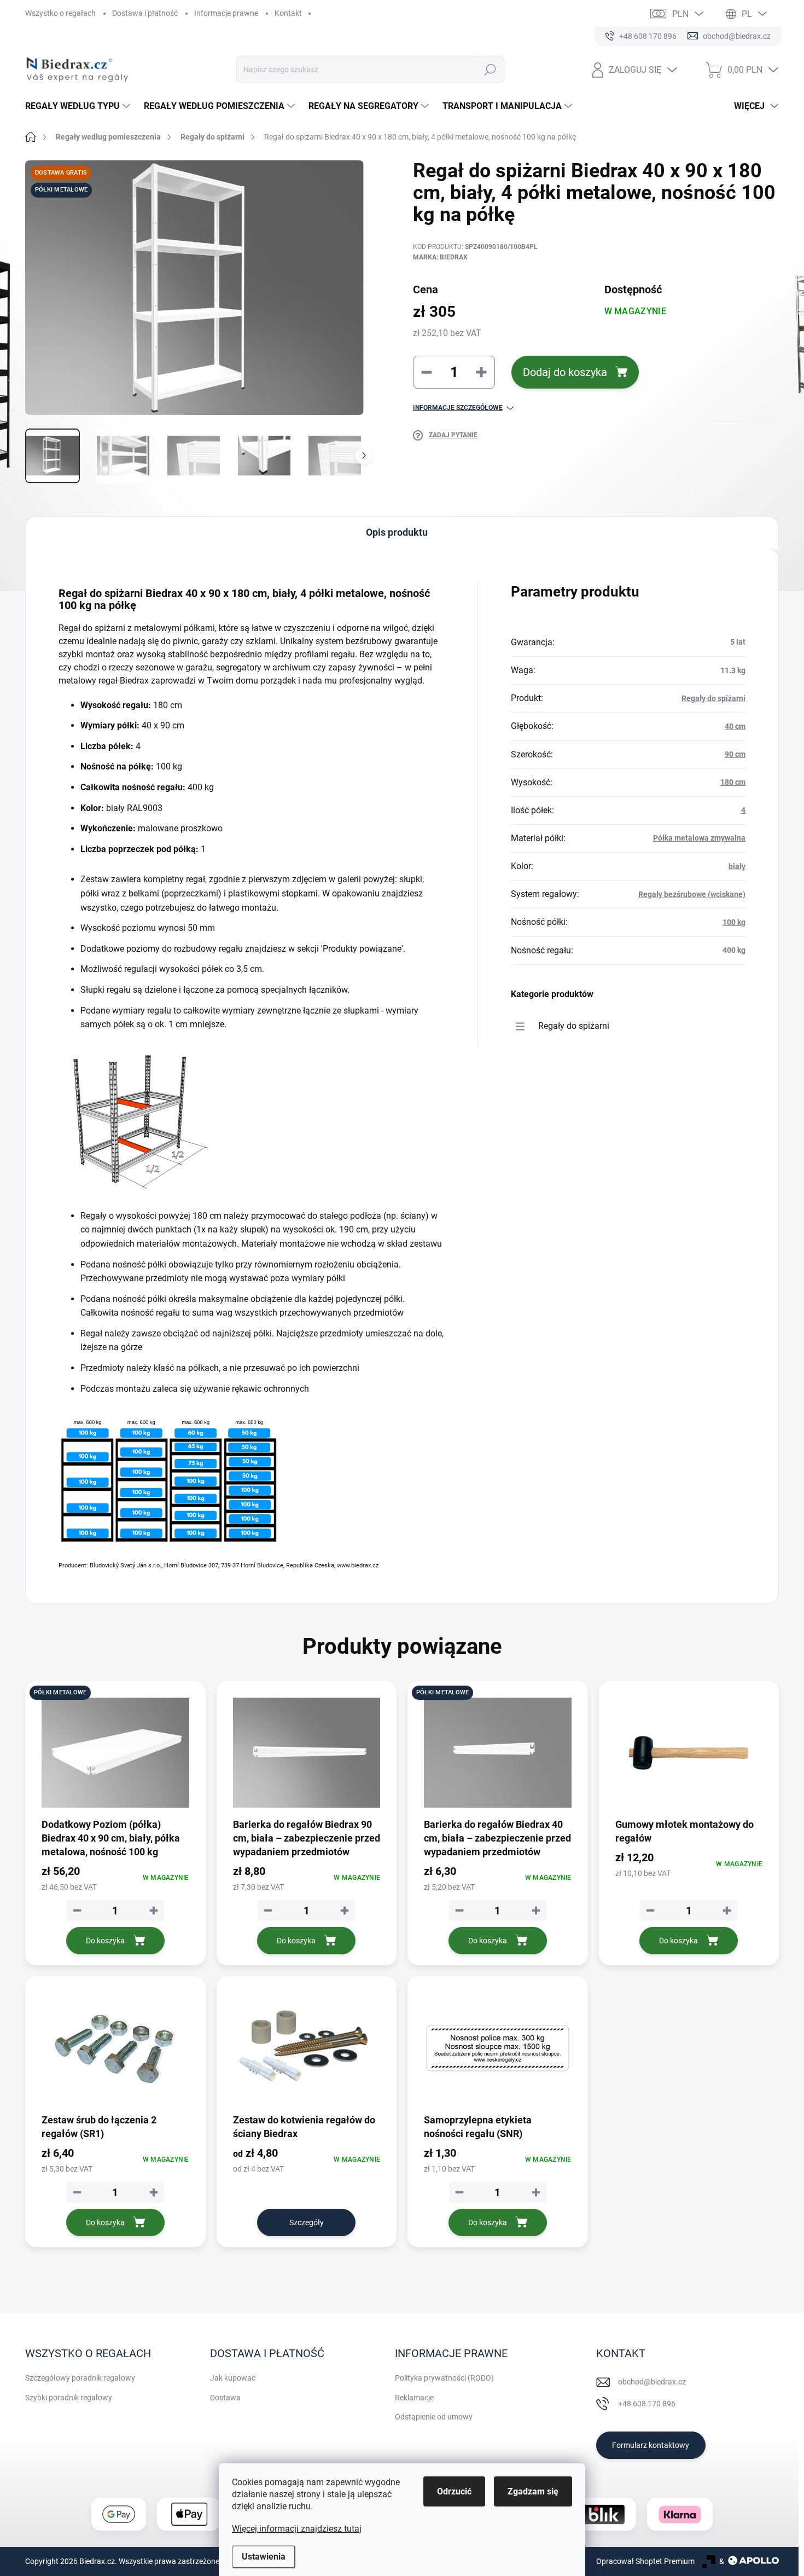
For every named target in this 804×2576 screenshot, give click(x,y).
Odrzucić (454, 2491)
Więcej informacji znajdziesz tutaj (297, 2529)
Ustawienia (264, 2557)
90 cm (735, 754)
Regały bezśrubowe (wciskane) (692, 894)
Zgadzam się (533, 2491)
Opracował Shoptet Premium (645, 2561)
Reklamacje (414, 2398)
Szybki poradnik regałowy (69, 2398)
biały (737, 866)
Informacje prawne (226, 13)
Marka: (440, 257)
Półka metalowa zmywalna (699, 838)
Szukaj (490, 70)
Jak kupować (233, 2378)
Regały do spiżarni (713, 698)
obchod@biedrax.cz (652, 2382)
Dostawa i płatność (145, 13)
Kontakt (288, 13)
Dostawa (225, 2398)
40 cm (735, 726)
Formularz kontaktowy (651, 2445)
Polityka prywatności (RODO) (444, 2378)
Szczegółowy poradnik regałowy (80, 2378)
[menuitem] (79, 106)
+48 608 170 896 (647, 2404)
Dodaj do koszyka (565, 372)
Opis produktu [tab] (397, 532)
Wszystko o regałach (60, 13)
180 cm (733, 782)
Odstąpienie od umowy (434, 2417)
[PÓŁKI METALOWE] (115, 1753)
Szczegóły (307, 2222)
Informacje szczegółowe (458, 408)
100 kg (734, 922)
